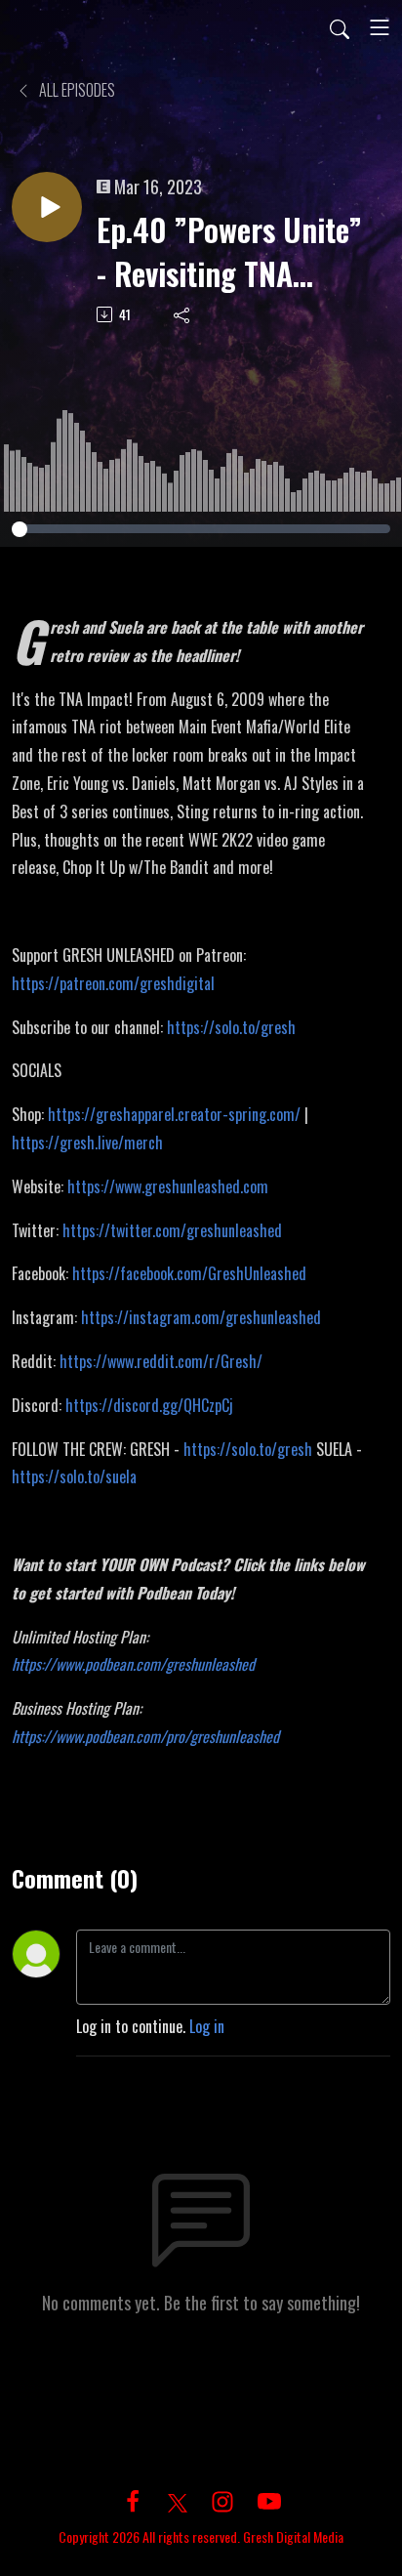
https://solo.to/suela (74, 1476)
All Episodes (76, 90)
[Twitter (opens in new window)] (178, 2500)
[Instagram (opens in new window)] (222, 2500)
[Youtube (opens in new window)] (269, 2500)
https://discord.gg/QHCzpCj (149, 1405)
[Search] (340, 27)
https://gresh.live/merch (87, 1143)
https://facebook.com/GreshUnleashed (189, 1273)
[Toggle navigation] (380, 27)
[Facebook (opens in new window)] (133, 2500)
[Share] (183, 314)
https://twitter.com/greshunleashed (172, 1230)
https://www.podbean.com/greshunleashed (133, 1664)
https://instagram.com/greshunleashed (201, 1317)
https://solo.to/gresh (231, 1027)
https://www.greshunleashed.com (168, 1186)
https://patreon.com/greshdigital (113, 983)
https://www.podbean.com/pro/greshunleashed (145, 1736)
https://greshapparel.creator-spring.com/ (174, 1114)
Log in (207, 2026)
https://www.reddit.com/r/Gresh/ (161, 1361)
